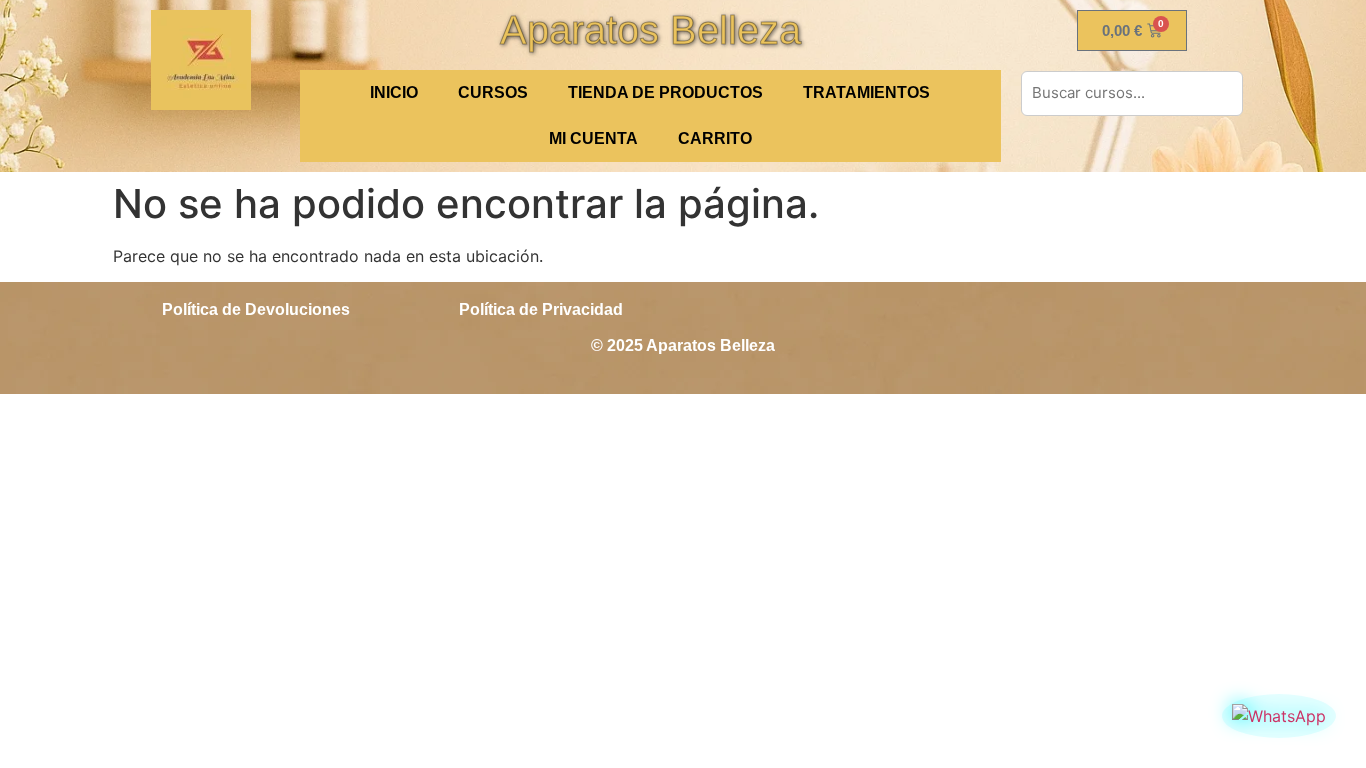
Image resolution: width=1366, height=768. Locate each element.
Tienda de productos (665, 92)
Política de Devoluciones (256, 309)
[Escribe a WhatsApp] (1279, 716)
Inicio (394, 92)
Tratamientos (866, 92)
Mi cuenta (593, 138)
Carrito (715, 138)
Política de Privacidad (541, 309)
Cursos (493, 92)
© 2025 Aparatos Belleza (683, 345)
